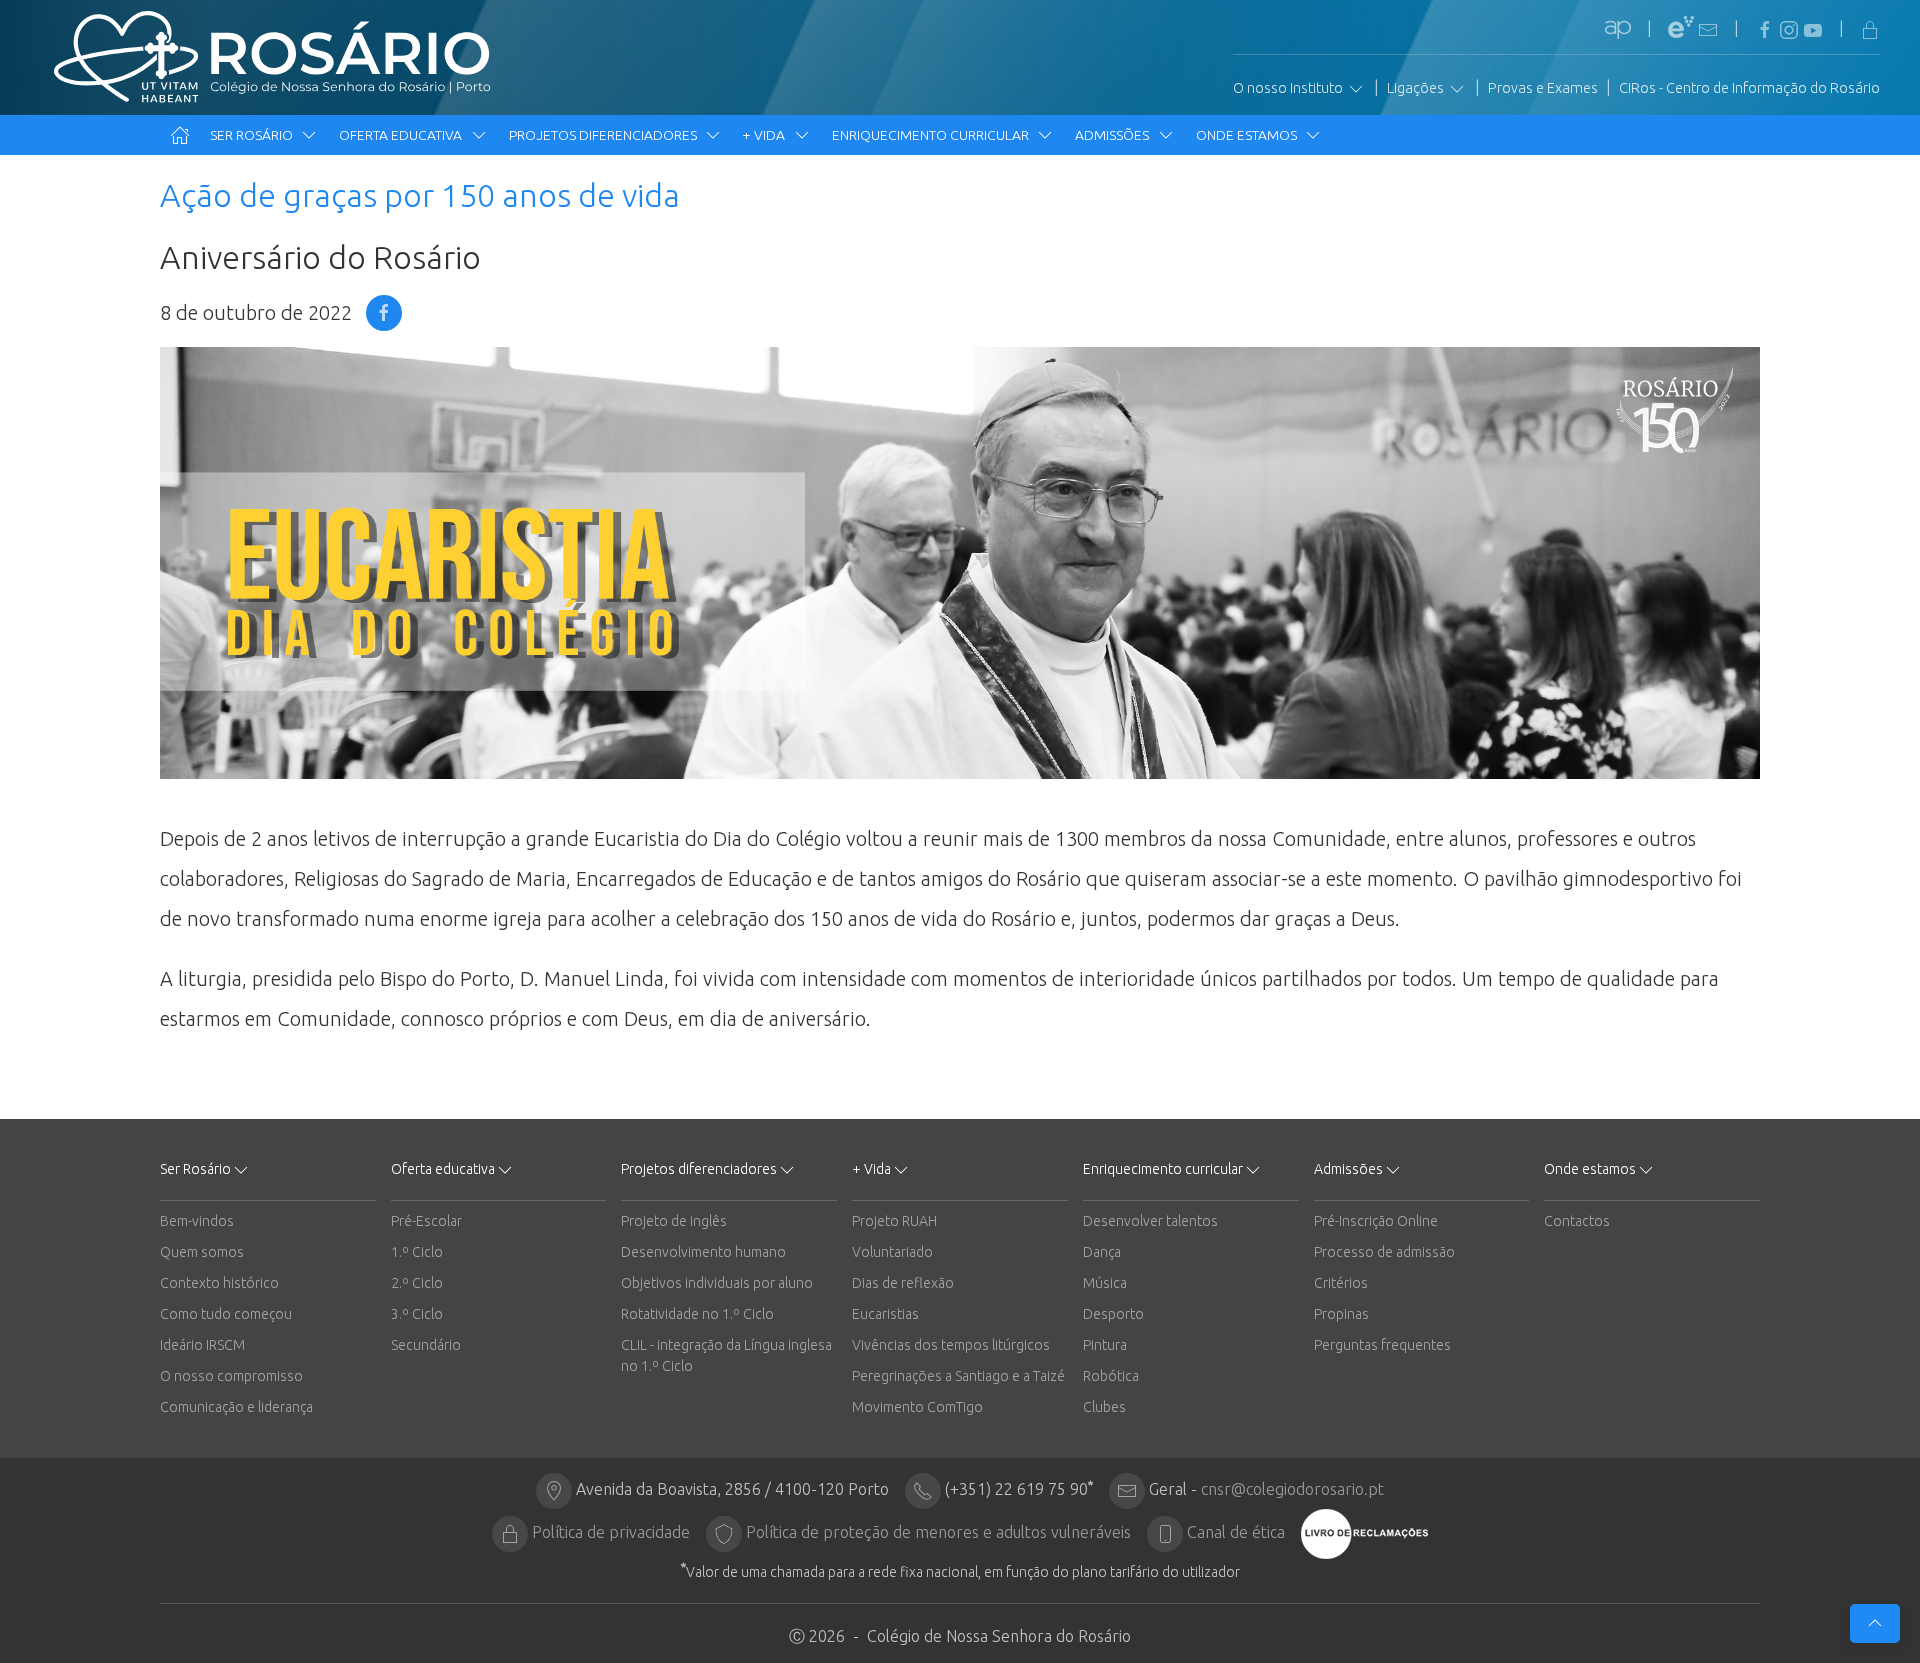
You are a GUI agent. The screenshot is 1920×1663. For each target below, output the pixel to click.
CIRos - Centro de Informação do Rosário (1749, 88)
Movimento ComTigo (917, 1407)
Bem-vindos (197, 1221)
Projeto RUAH (894, 1221)
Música (1105, 1283)
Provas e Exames (1543, 88)
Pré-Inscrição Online (1376, 1221)
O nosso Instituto (1289, 88)
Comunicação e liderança (236, 1407)
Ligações (1417, 88)
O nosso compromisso (231, 1376)
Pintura (1105, 1345)
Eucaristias (885, 1314)
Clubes (1104, 1407)
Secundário (426, 1345)
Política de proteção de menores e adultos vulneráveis (938, 1532)
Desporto (1113, 1314)
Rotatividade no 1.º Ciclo (697, 1314)
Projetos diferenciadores (604, 135)
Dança (1102, 1252)
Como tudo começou (226, 1314)
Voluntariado (892, 1252)
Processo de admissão (1384, 1252)
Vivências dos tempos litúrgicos (951, 1345)
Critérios (1341, 1283)
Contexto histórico (219, 1283)
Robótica (1111, 1376)
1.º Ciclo (417, 1252)
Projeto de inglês (674, 1221)
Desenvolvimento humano (703, 1252)
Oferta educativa (402, 135)
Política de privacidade (611, 1532)
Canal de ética (1236, 1532)
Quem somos (202, 1252)
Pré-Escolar (426, 1221)
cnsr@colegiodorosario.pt (1292, 1489)
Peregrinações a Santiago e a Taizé (958, 1376)
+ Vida (765, 135)
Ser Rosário (253, 135)
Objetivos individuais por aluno (717, 1283)
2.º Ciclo (417, 1283)
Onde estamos (1248, 135)
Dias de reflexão (903, 1283)
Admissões (1113, 135)
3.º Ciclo (417, 1314)
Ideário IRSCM (202, 1345)
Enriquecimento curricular (932, 135)
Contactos (1577, 1221)
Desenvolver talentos (1150, 1221)
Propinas (1341, 1314)
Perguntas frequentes (1382, 1345)
